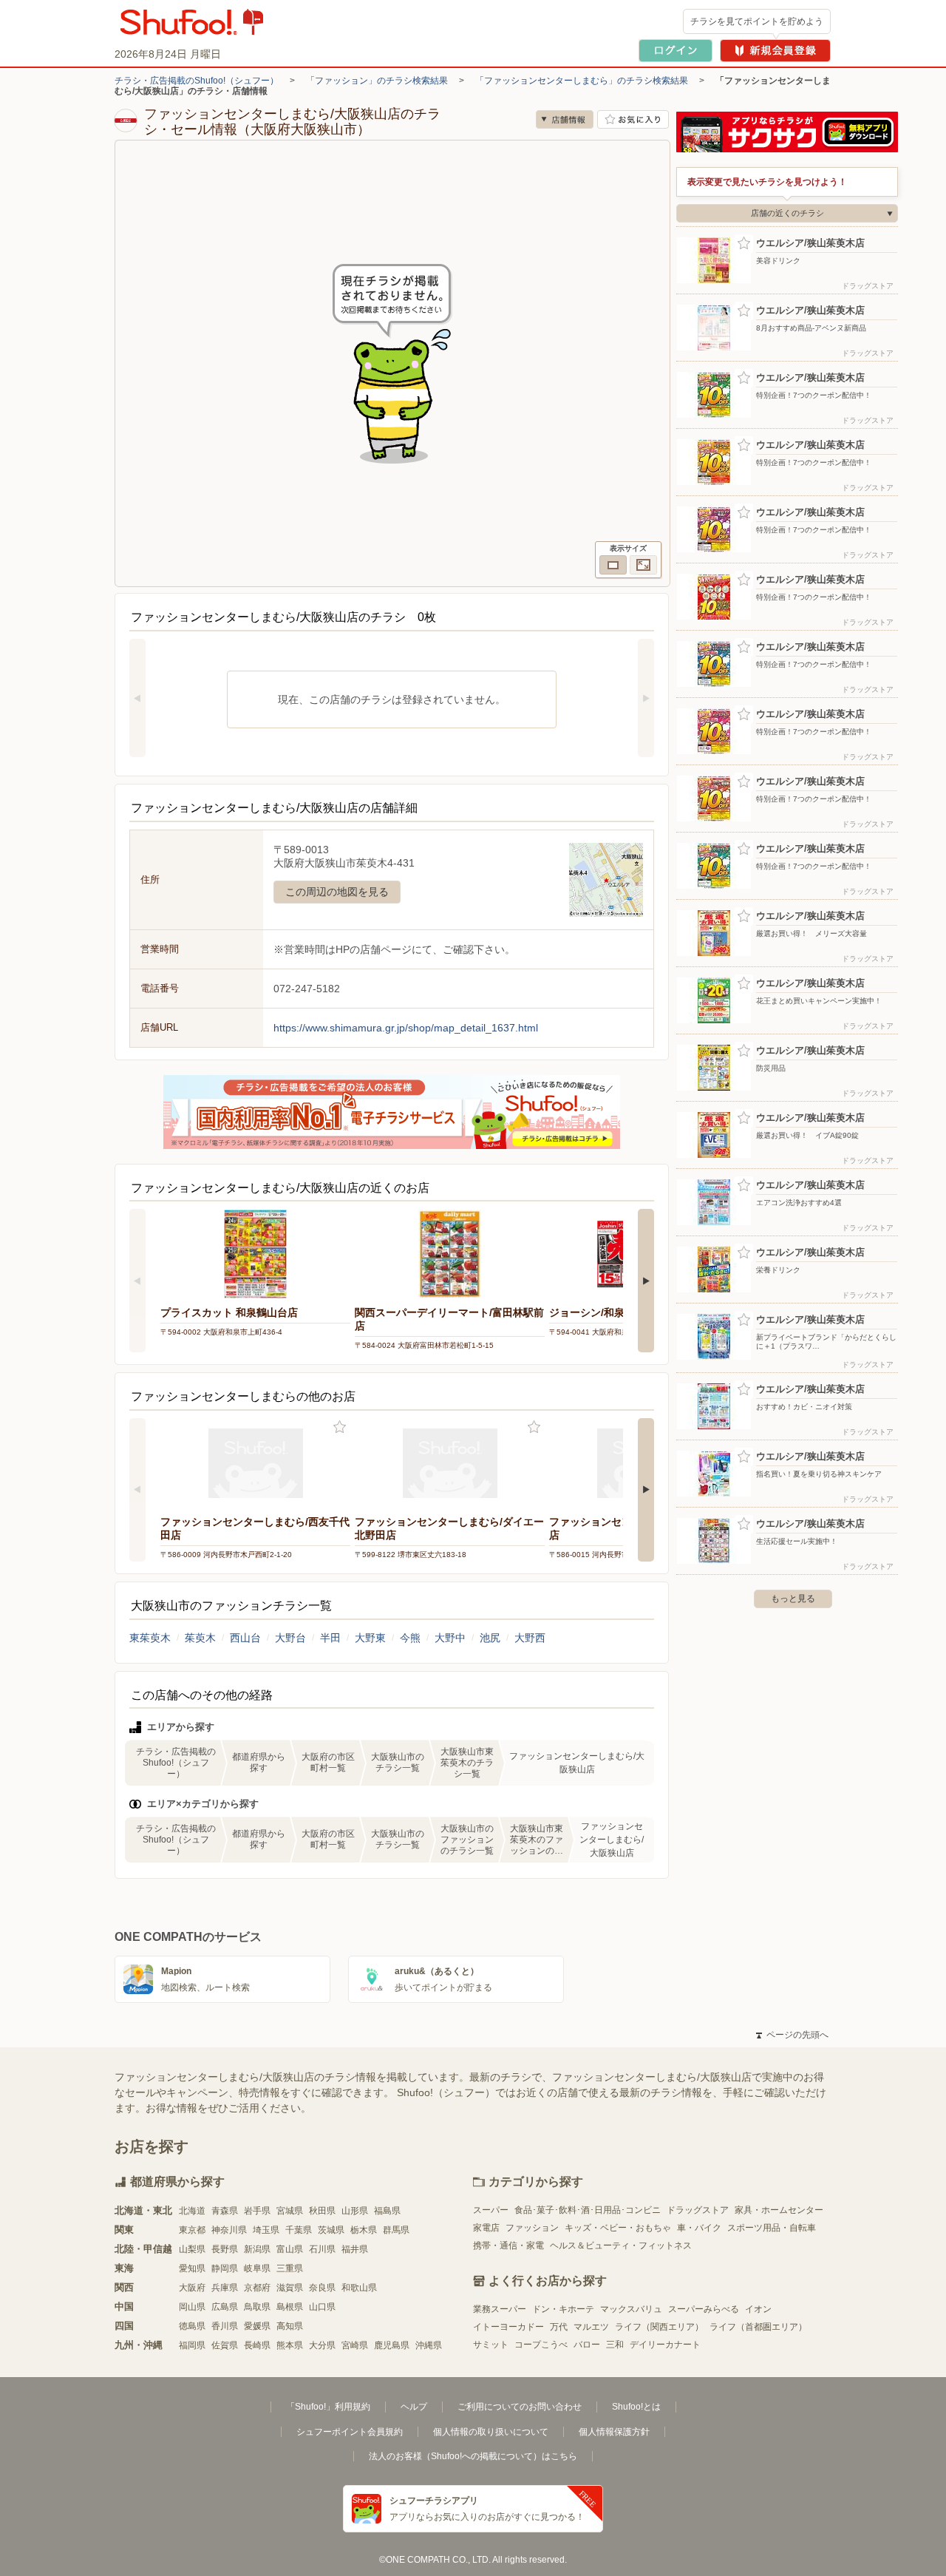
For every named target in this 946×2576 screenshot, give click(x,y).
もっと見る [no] (793, 1599)
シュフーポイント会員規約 (350, 2432)
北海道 (192, 2211)
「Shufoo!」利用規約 (328, 2407)
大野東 (370, 1638)
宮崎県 (355, 2345)
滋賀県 (290, 2288)
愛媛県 (257, 2326)
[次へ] (646, 698)
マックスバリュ (631, 2309)
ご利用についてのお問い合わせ (520, 2407)
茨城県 (331, 2230)
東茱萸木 (150, 1638)
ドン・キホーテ (563, 2309)
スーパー (491, 2210)
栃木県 (364, 2230)
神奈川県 (229, 2230)
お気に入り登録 (340, 1427)
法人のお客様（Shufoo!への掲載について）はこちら (473, 2456)
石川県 (322, 2249)
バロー (587, 2345)
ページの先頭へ (792, 2035)
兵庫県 (225, 2288)
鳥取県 (257, 2307)
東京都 (192, 2230)
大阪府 (192, 2288)
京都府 (257, 2288)
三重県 (290, 2268)
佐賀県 (225, 2345)
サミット (491, 2345)
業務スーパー (500, 2309)
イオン (758, 2309)
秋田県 (322, 2211)
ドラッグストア (698, 2210)
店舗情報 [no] (565, 119)
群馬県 (396, 2230)
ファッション (532, 2228)
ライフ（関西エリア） (659, 2327)
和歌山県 (359, 2288)
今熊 (410, 1638)
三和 (615, 2345)
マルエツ (591, 2327)
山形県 (355, 2211)
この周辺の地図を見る (337, 892)
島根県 (290, 2307)
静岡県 (225, 2268)
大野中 (450, 1638)
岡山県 (192, 2307)
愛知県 (192, 2268)
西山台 (245, 1638)
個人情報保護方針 (614, 2432)
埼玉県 (266, 2230)
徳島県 (192, 2326)
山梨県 (192, 2249)
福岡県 (192, 2345)
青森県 (225, 2211)
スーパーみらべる (704, 2309)
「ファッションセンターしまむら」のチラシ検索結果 (582, 81)
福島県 (387, 2211)
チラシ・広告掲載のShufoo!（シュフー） (197, 81)
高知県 (290, 2326)
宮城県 (290, 2211)
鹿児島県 (392, 2345)
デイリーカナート (665, 2345)
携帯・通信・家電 (508, 2245)
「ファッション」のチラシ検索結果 (377, 81)
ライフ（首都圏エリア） (758, 2327)
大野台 (290, 1638)
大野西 (530, 1638)
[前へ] (137, 698)
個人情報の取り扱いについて (491, 2432)
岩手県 (257, 2211)
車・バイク (699, 2228)
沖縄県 (429, 2345)
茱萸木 (200, 1638)
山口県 (322, 2307)
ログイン (676, 51)
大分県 (322, 2345)
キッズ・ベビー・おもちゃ (618, 2228)
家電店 (486, 2228)
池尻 (490, 1638)
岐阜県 (257, 2268)
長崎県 (257, 2345)
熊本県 (290, 2345)
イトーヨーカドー (508, 2327)
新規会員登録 (775, 51)
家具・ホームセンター (779, 2210)
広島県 (225, 2307)
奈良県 (322, 2288)
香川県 (225, 2326)
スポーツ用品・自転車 (772, 2228)
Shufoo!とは (636, 2407)
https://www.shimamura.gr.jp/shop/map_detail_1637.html (406, 1028)
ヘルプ (414, 2407)
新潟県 (257, 2249)
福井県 (355, 2249)
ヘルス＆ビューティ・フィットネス (621, 2245)
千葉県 (299, 2230)
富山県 (290, 2249)
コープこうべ (541, 2345)
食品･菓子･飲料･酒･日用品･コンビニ (588, 2210)
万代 (559, 2327)
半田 (330, 1638)
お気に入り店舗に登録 (633, 119)
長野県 (225, 2249)
